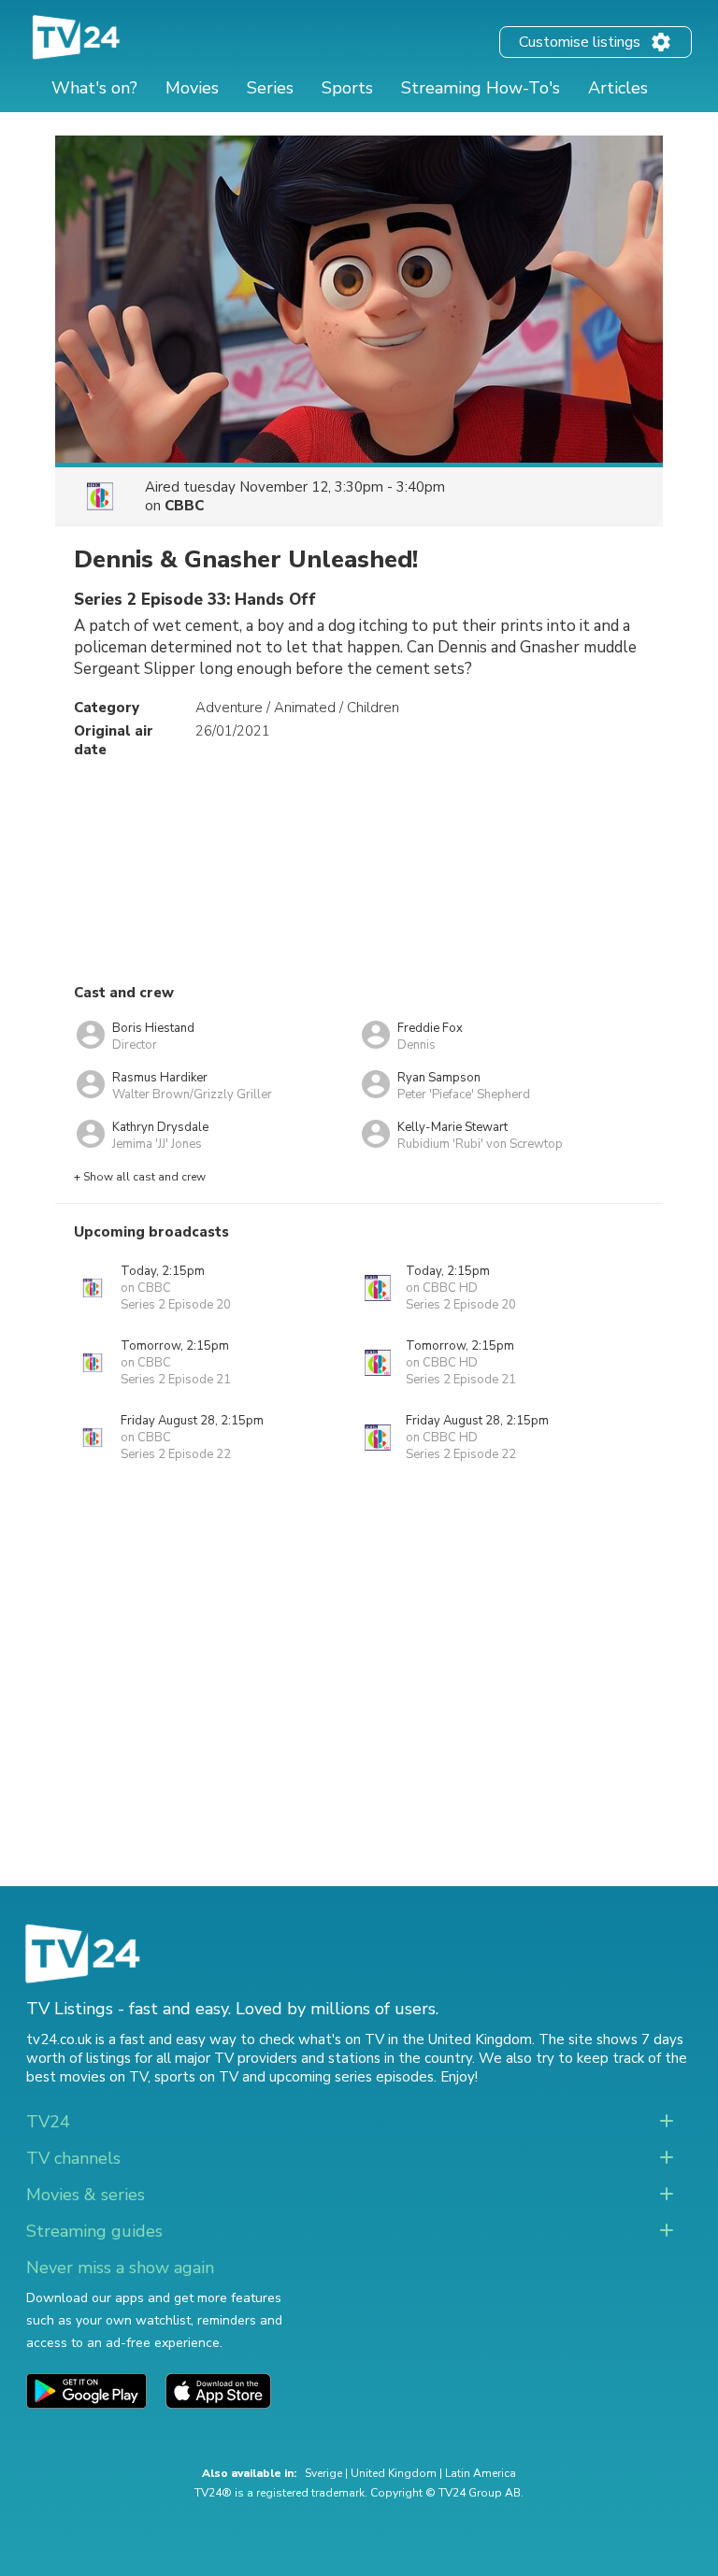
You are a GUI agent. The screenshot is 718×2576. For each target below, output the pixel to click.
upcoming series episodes (352, 2077)
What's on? (94, 88)
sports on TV (196, 2077)
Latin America (481, 2473)
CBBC (184, 506)
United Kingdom (394, 2473)
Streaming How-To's (481, 88)
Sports (347, 88)
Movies (192, 88)
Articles (618, 88)
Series (270, 88)
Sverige (323, 2473)
